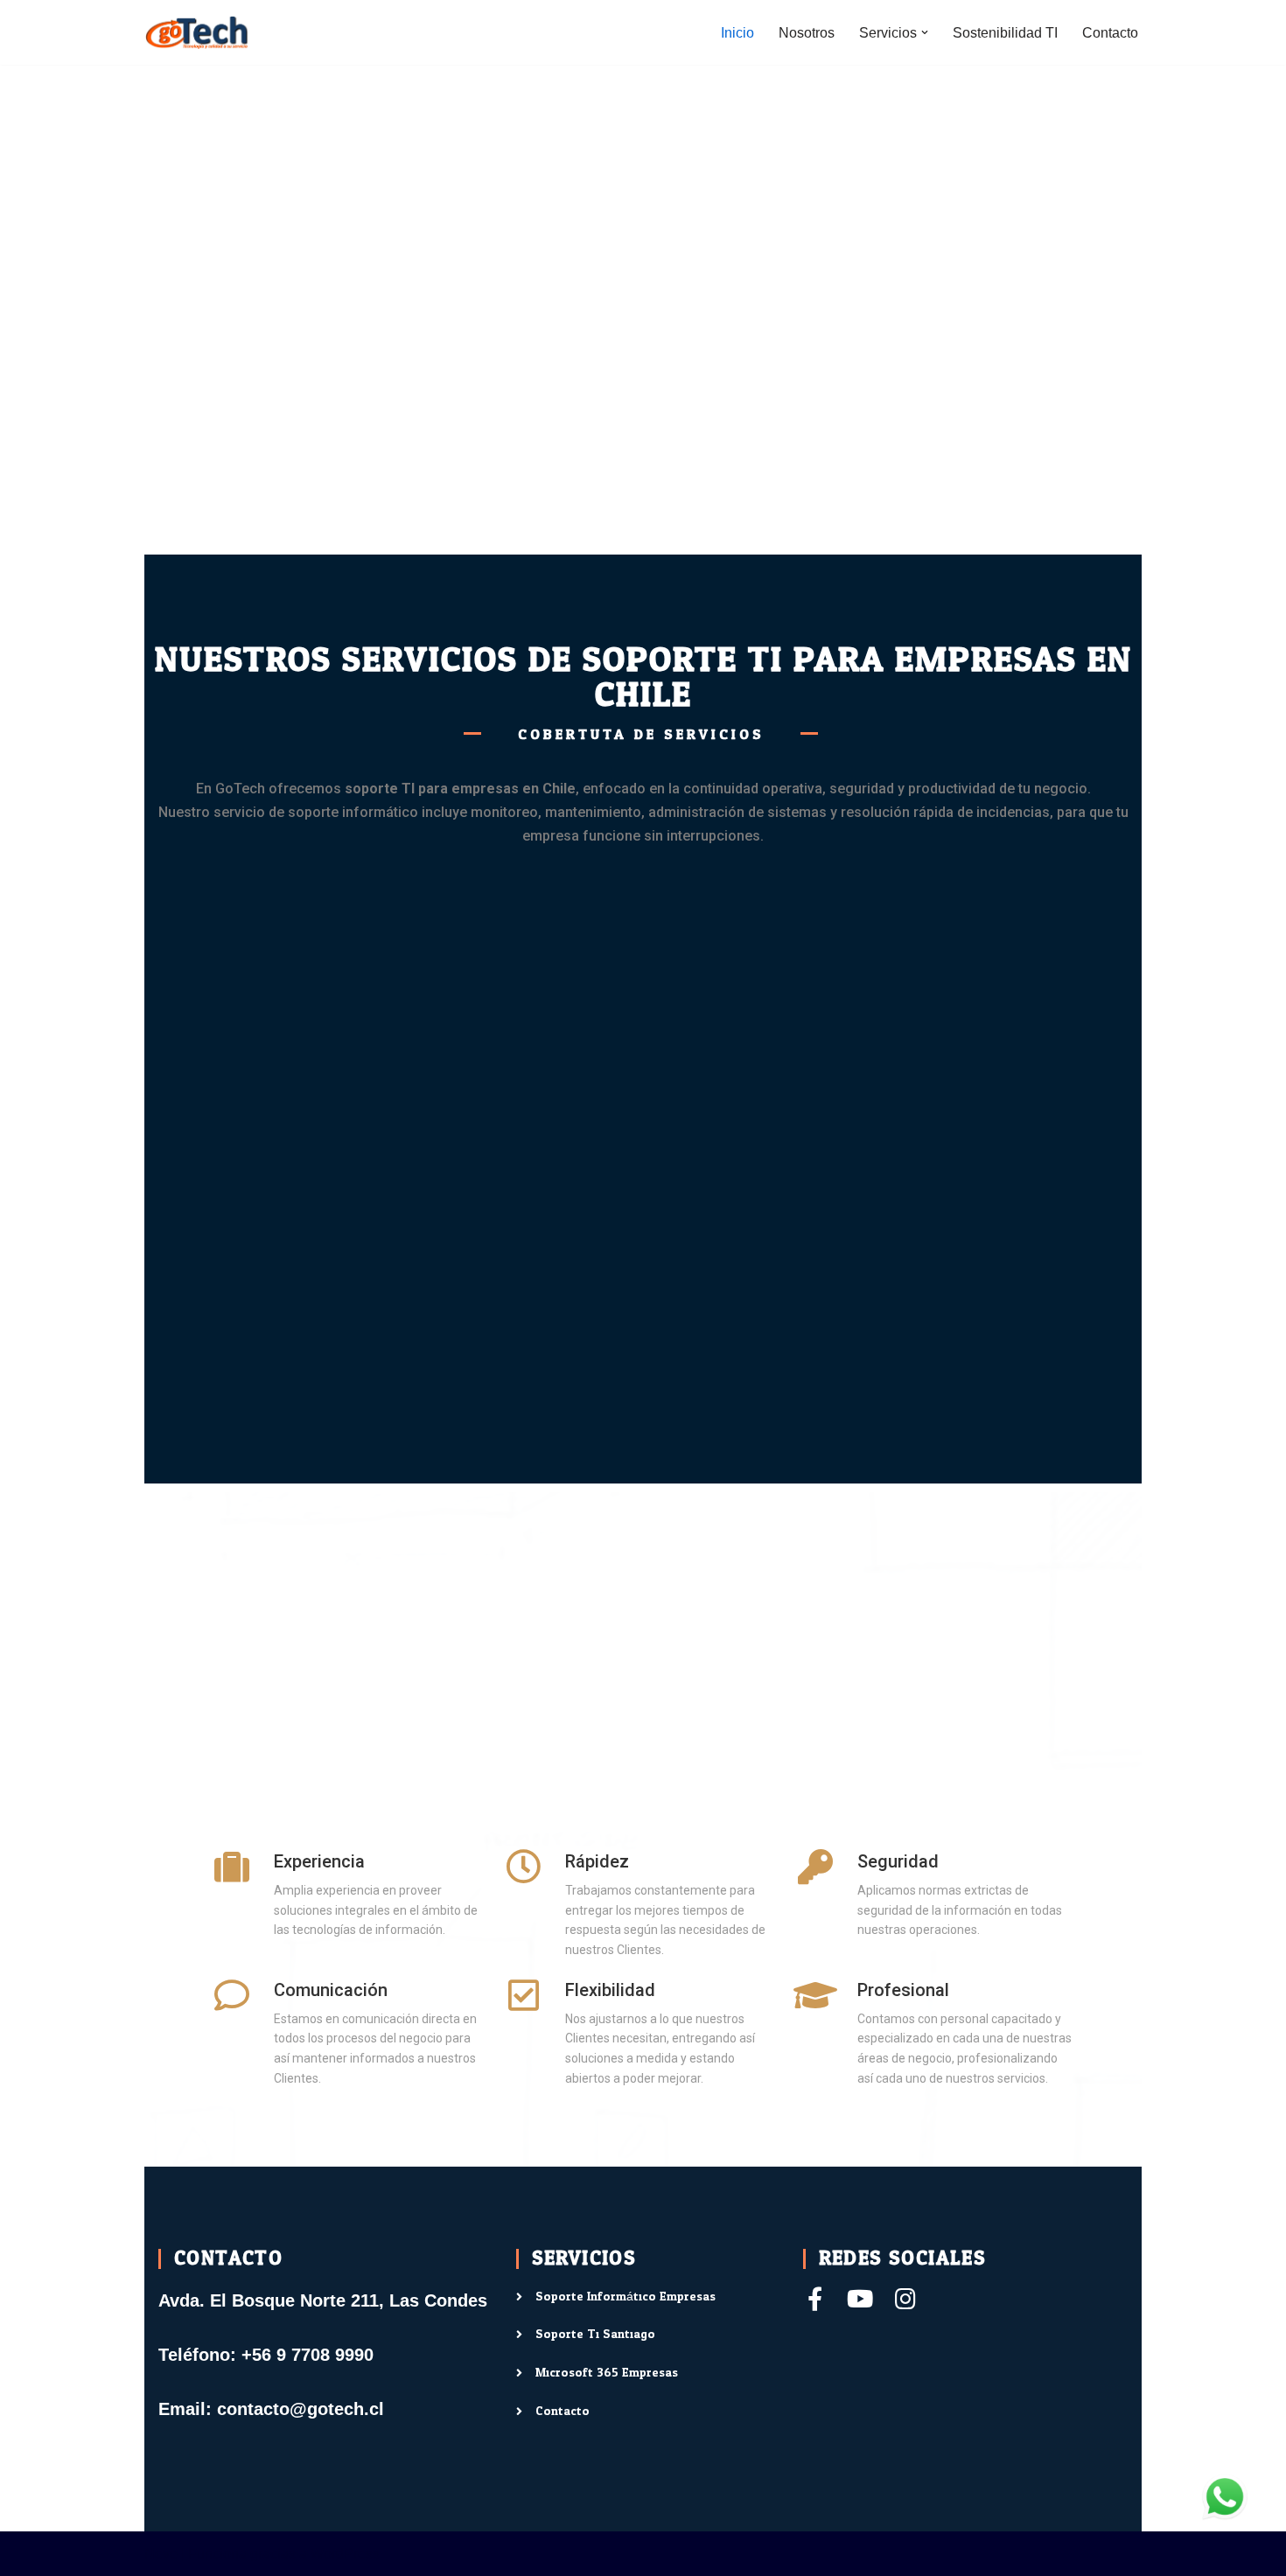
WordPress (345, 2554)
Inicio (737, 33)
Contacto (1110, 33)
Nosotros (807, 33)
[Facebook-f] (815, 2298)
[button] (925, 32)
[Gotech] (197, 32)
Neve (161, 2554)
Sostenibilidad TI (1005, 33)
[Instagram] (906, 2298)
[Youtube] (860, 2298)
